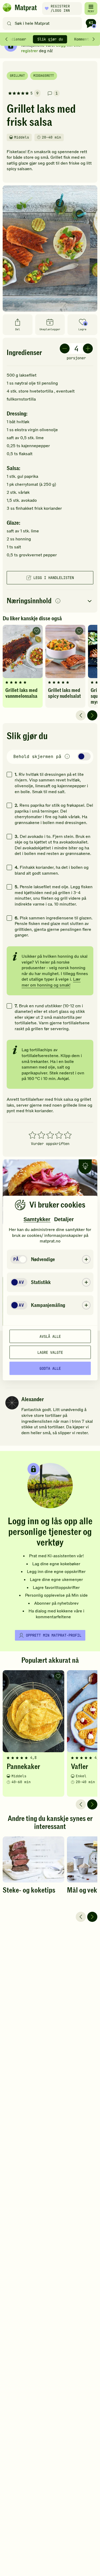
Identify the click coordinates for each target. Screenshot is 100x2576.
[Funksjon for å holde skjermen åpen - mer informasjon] (67, 757)
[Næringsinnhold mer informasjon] (58, 601)
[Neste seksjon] (94, 39)
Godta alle (50, 1368)
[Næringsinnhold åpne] (50, 601)
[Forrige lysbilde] (81, 715)
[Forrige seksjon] (6, 39)
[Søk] (9, 23)
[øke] (88, 349)
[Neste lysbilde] (92, 715)
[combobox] (43, 23)
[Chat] (91, 23)
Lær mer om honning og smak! (51, 982)
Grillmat (17, 76)
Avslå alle (50, 1336)
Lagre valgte (50, 1352)
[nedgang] (65, 349)
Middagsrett (44, 76)
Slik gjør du (50, 39)
